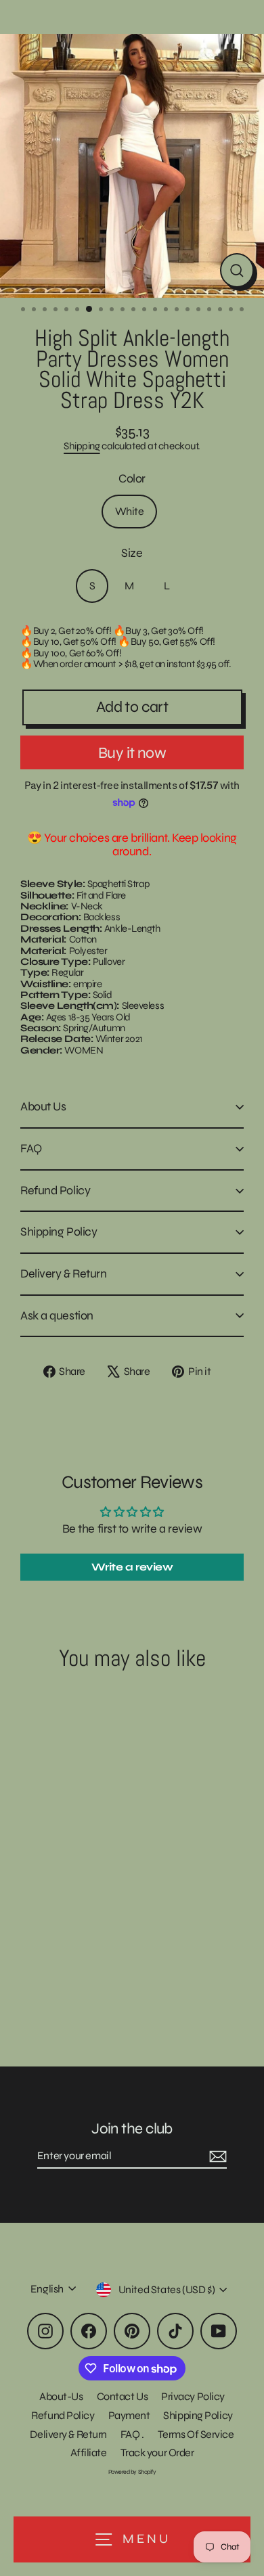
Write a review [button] (132, 1567)
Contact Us (123, 2396)
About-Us (61, 2396)
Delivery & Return (63, 1273)
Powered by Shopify (132, 2472)
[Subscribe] (216, 2156)
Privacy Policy (193, 2396)
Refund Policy (55, 1190)
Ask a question (57, 1315)
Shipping (82, 446)
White (130, 511)
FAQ (31, 1148)
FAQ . (132, 2434)
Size (132, 553)
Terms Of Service (196, 2434)
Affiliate (89, 2453)
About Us (43, 1106)
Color (132, 479)
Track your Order (157, 2453)
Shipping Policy (59, 1231)
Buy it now (132, 753)
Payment (129, 2415)
